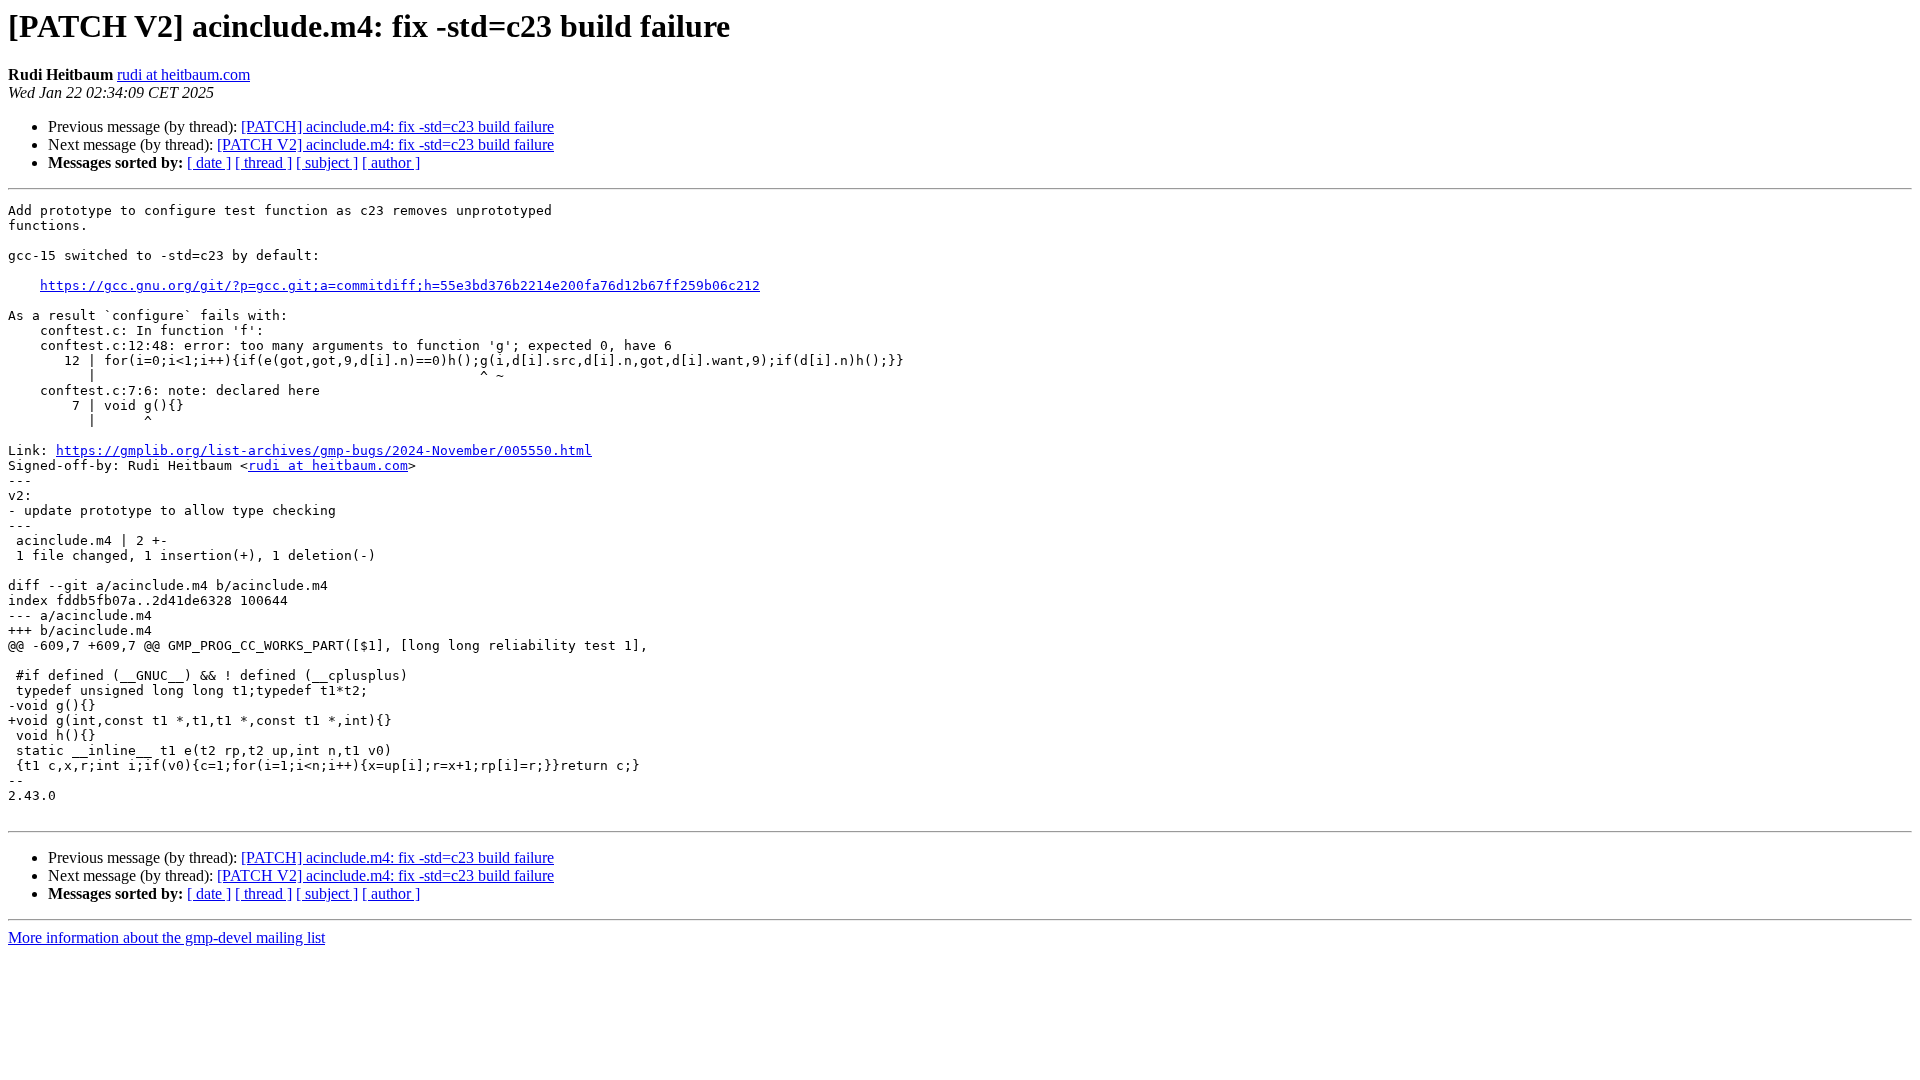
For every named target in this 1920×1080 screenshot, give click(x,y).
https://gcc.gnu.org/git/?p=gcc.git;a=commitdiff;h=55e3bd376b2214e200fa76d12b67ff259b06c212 (400, 285)
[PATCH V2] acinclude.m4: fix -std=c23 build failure (385, 144)
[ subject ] (327, 162)
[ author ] (391, 162)
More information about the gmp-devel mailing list (166, 937)
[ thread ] (263, 162)
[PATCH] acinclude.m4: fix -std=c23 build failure (397, 126)
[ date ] (209, 162)
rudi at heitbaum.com (183, 74)
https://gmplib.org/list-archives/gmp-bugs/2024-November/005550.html (324, 450)
